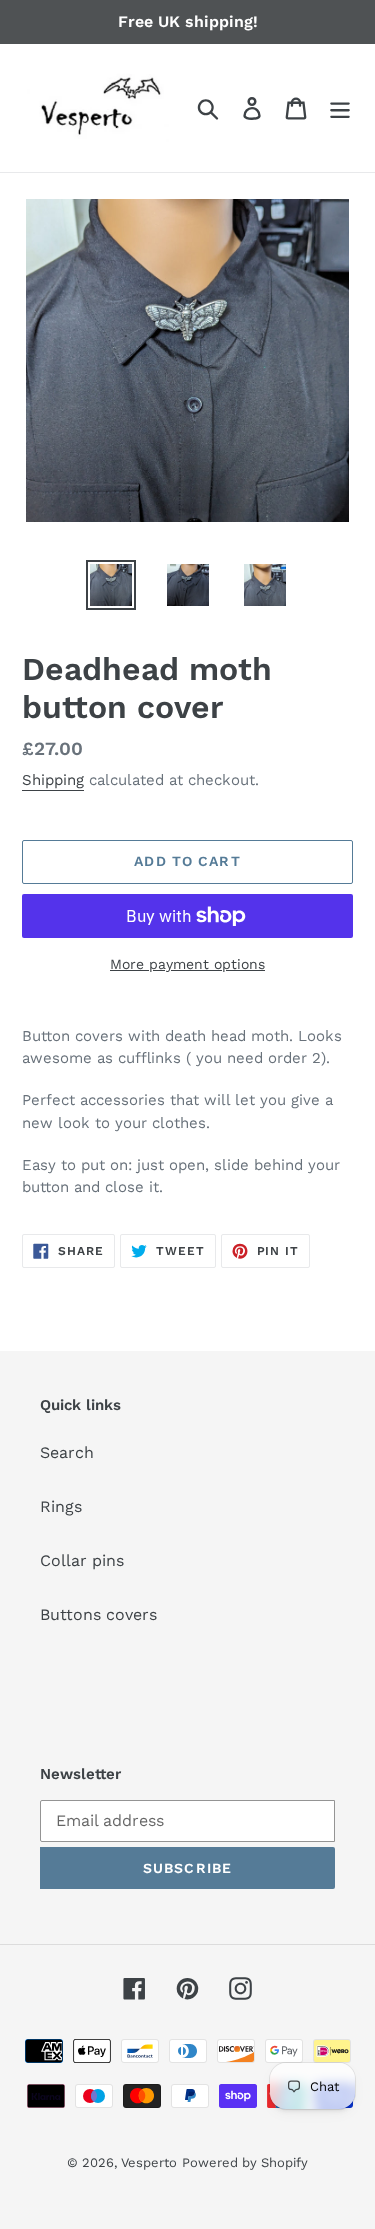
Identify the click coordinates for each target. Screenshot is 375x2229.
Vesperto (149, 2162)
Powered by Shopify (245, 2162)
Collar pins (82, 1560)
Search (67, 1452)
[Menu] (340, 108)
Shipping (53, 780)
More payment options (187, 964)
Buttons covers (98, 1614)
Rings (61, 1506)
